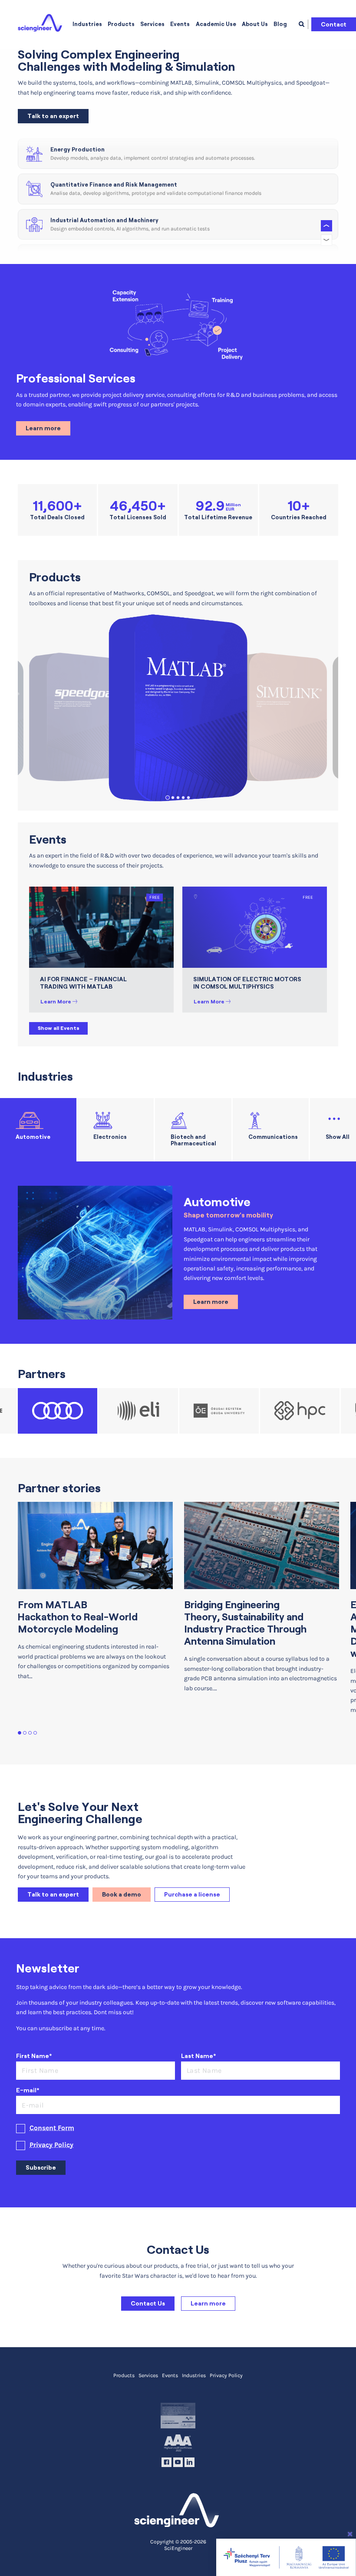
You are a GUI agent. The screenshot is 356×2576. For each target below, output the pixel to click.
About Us (255, 24)
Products (121, 24)
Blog (280, 24)
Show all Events (59, 1028)
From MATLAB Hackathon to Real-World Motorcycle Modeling (78, 1617)
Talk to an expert (53, 116)
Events (180, 24)
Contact (334, 24)
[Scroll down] (326, 240)
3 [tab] (178, 798)
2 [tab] (173, 798)
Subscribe (41, 2167)
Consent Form (52, 2128)
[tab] (38, 1130)
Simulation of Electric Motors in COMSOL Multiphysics (247, 983)
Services (152, 24)
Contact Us (148, 2303)
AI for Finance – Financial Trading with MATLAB (83, 983)
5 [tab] (189, 798)
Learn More (56, 1001)
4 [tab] (183, 798)
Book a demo (122, 1894)
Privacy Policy (51, 2145)
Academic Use (216, 24)
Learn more (43, 428)
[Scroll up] (326, 226)
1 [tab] (168, 798)
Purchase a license (192, 1894)
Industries (87, 24)
